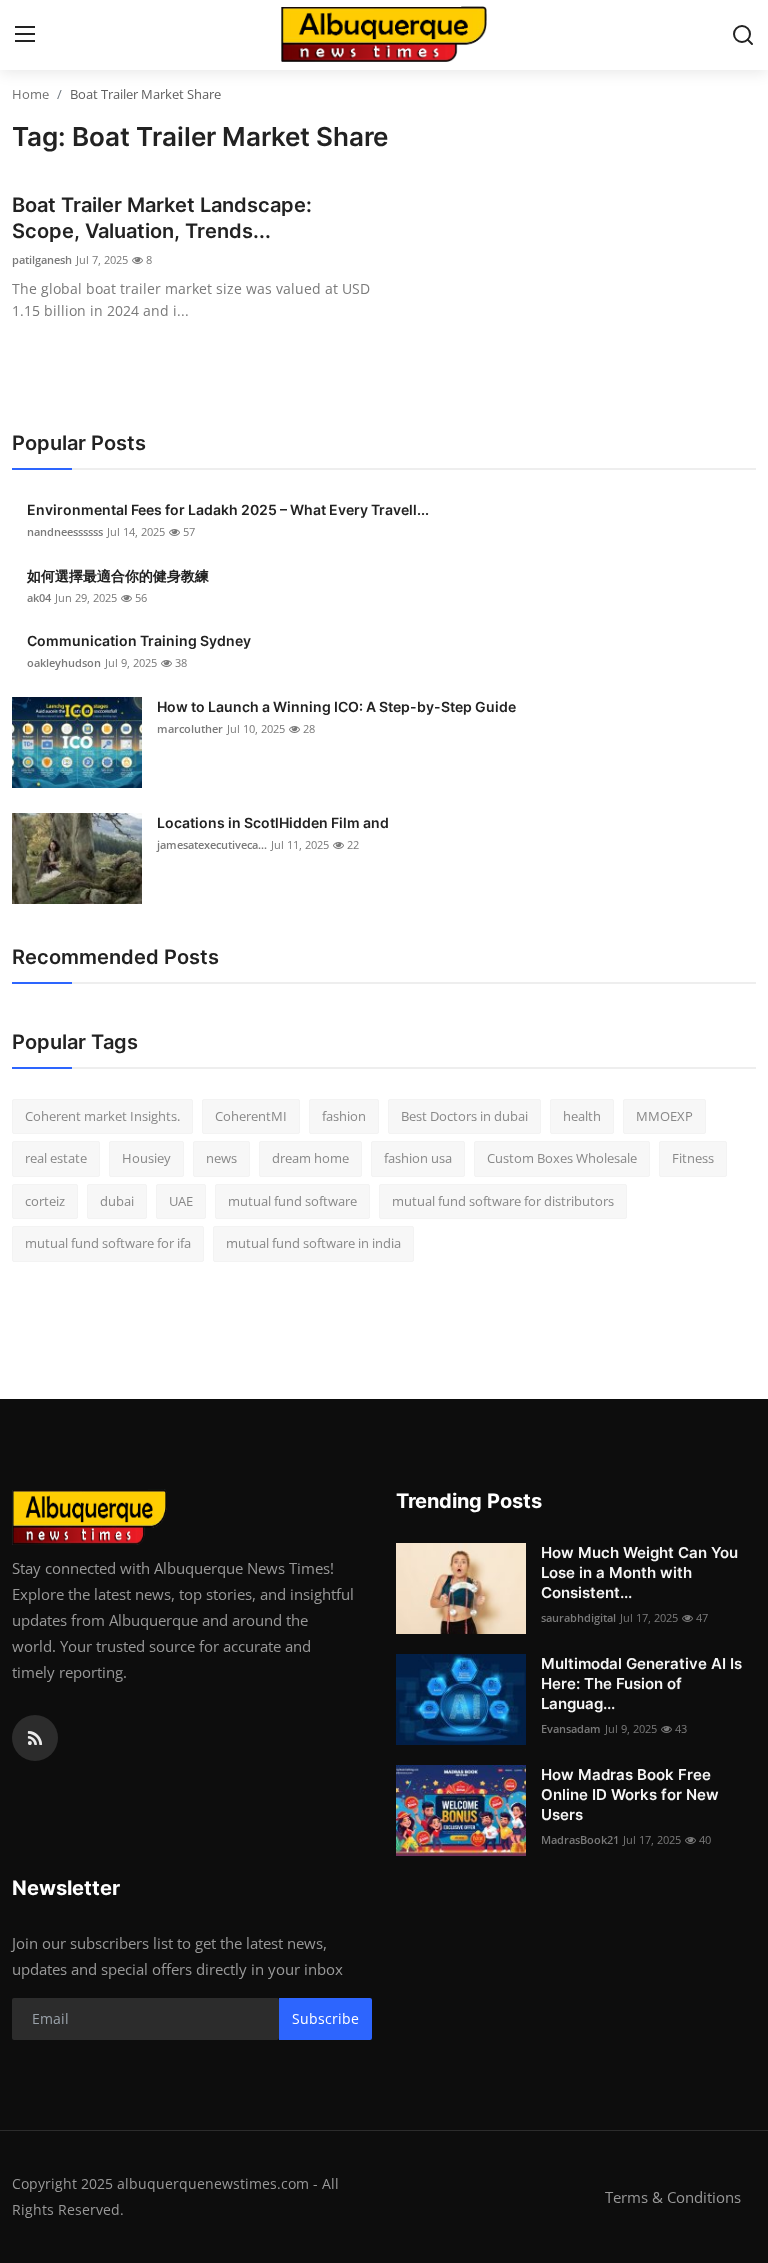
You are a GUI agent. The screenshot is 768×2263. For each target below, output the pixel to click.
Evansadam (571, 1728)
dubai (117, 1201)
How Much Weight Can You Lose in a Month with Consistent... (639, 1572)
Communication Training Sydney (139, 640)
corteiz (45, 1201)
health (582, 1116)
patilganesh (42, 259)
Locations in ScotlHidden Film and (273, 822)
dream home (310, 1158)
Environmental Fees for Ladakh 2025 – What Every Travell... (228, 509)
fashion (344, 1116)
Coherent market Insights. (102, 1116)
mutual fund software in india (313, 1243)
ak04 (39, 597)
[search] (743, 35)
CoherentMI (251, 1116)
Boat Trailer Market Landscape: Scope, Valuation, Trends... (162, 218)
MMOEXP (664, 1116)
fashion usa (418, 1158)
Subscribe (325, 2018)
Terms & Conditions (673, 2197)
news (221, 1158)
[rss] (35, 1738)
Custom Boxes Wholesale (562, 1158)
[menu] (25, 35)
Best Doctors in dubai (464, 1116)
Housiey (146, 1158)
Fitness (693, 1158)
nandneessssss (65, 531)
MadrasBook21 (580, 1839)
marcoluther (190, 728)
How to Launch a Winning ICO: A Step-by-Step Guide (336, 706)
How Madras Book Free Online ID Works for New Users (630, 1794)
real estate (56, 1158)
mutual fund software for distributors (503, 1201)
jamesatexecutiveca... (212, 844)
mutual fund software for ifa (108, 1243)
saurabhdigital (578, 1617)
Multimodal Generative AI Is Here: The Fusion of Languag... (641, 1683)
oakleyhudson (64, 662)
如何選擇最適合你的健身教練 (118, 575)
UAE (181, 1201)
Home (30, 94)
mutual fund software (292, 1201)
